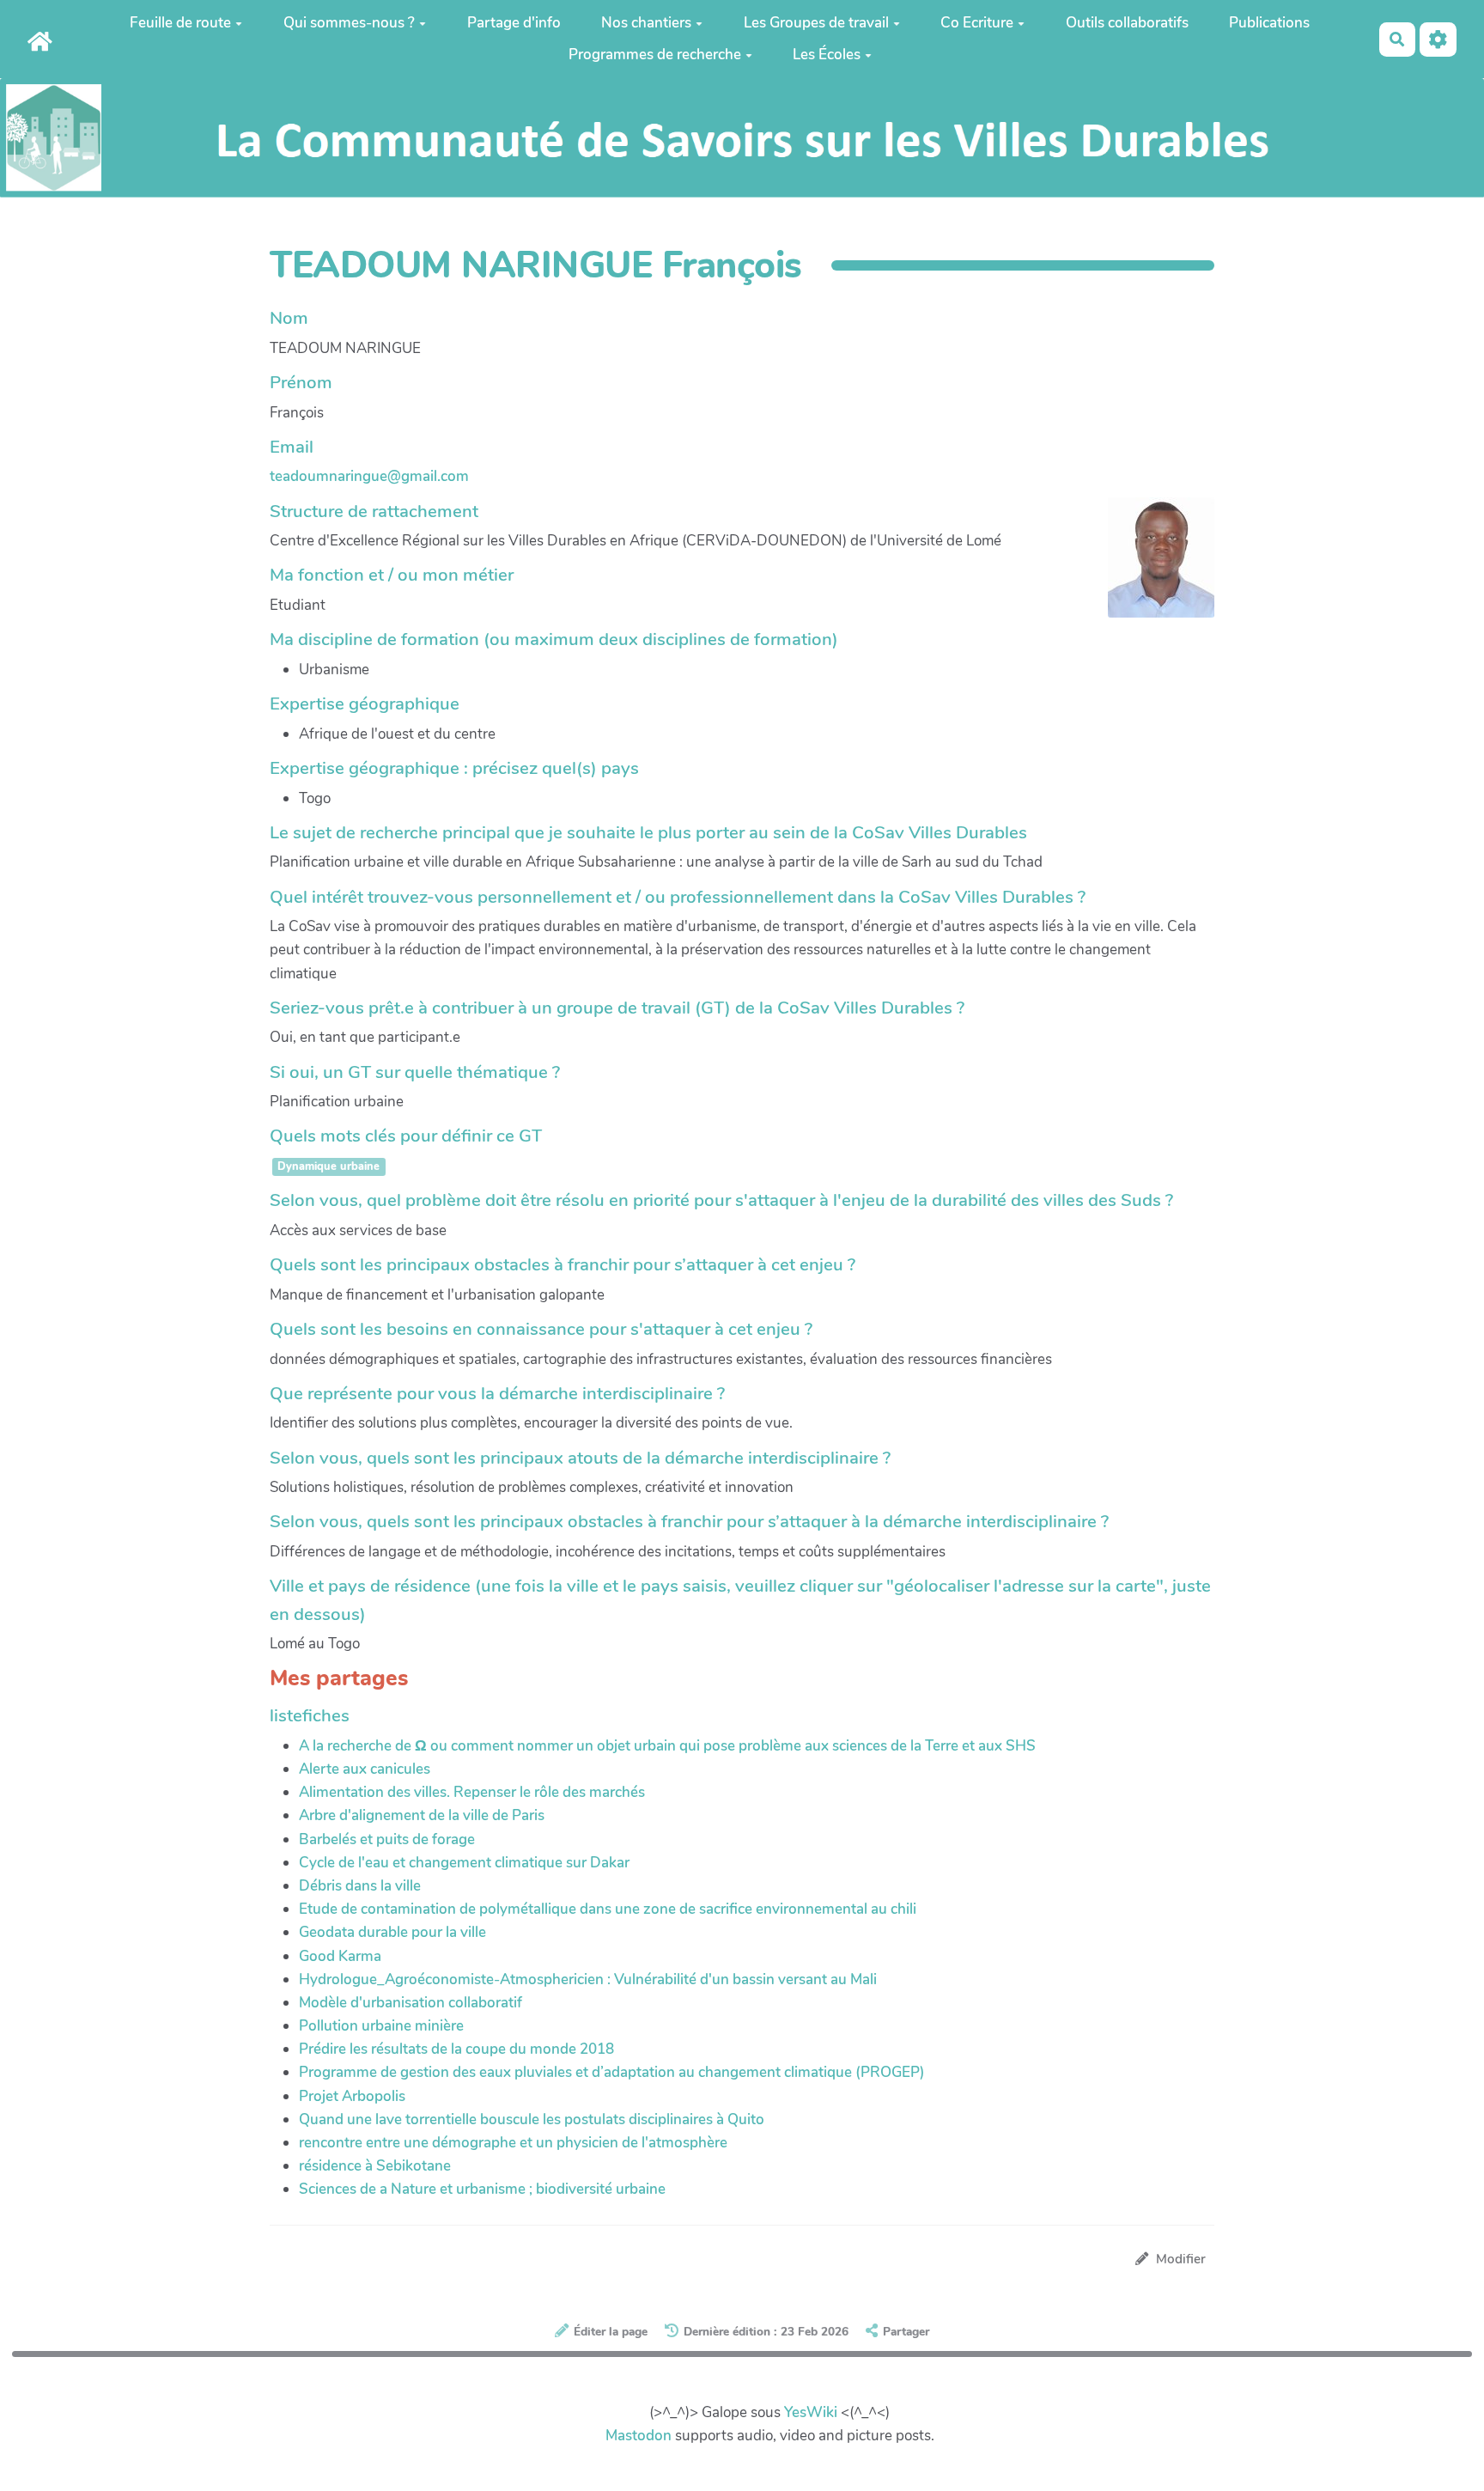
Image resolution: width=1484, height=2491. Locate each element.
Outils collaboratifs (1127, 23)
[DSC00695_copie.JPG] (1153, 566)
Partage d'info (514, 23)
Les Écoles (827, 55)
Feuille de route (180, 23)
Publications (1269, 23)
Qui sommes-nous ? (349, 23)
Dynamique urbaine (328, 1167)
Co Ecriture (977, 23)
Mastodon (639, 2436)
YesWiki (811, 2412)
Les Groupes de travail (816, 23)
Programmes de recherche (655, 55)
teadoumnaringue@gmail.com (369, 476)
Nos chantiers (646, 23)
